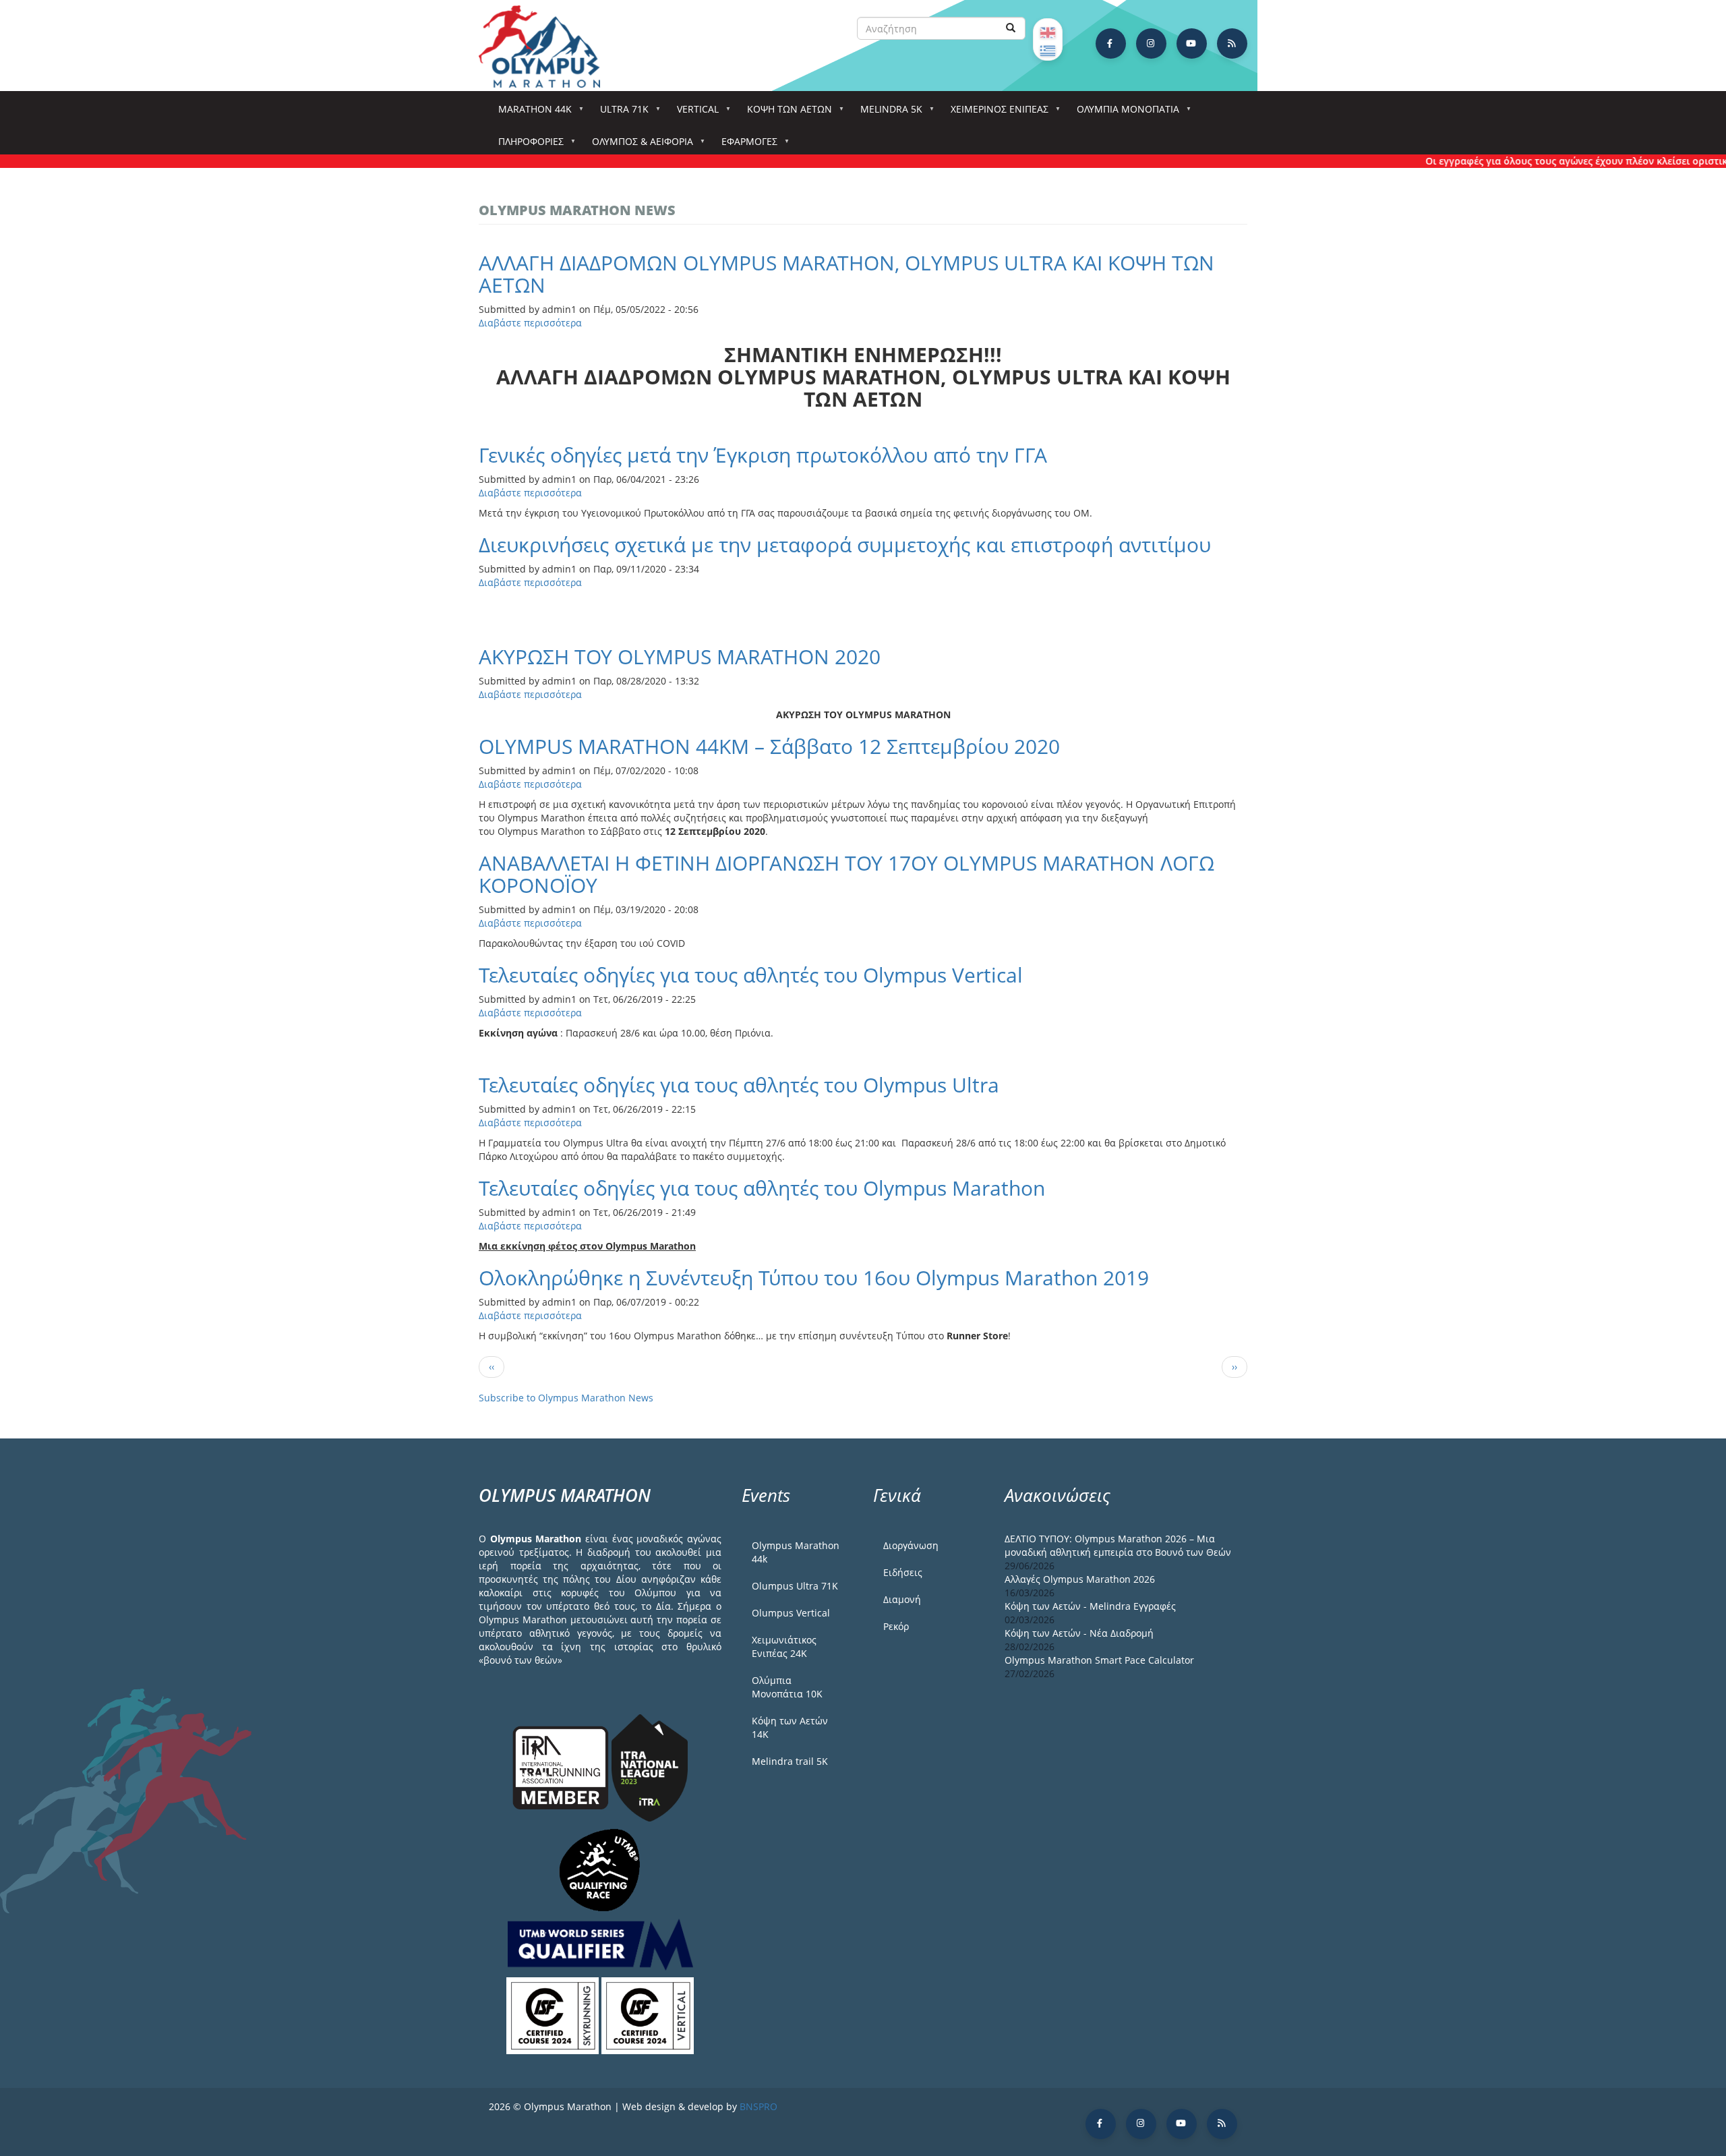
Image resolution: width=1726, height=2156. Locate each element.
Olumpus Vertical (791, 1613)
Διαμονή (902, 1599)
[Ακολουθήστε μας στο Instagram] (1151, 43)
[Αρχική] (546, 47)
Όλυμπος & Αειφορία (638, 145)
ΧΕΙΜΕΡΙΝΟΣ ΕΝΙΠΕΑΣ (995, 113)
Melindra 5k (887, 113)
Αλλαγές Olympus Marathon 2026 (1080, 1579)
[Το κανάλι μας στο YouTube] (1192, 43)
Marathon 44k (530, 113)
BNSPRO (758, 2106)
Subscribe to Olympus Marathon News (566, 1398)
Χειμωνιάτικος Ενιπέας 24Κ (784, 1647)
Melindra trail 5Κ (790, 1761)
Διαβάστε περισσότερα (530, 323)
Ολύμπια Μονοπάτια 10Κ (787, 1687)
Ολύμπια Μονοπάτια (1123, 113)
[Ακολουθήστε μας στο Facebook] (1111, 43)
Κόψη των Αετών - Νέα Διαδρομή (1079, 1633)
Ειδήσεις (903, 1572)
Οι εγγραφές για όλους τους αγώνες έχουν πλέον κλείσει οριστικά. (1539, 161)
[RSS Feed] (1232, 43)
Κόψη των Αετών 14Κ (790, 1727)
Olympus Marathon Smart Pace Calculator (1099, 1660)
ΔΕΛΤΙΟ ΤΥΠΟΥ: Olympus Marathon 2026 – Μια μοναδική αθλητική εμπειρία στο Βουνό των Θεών (1118, 1545)
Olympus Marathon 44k (796, 1552)
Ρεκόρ (896, 1626)
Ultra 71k (620, 113)
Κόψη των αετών (785, 113)
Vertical (693, 113)
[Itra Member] (562, 1767)
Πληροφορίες (526, 145)
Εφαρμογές (745, 145)
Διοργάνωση (911, 1545)
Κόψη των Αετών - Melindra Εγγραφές (1090, 1606)
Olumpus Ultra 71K (795, 1586)
